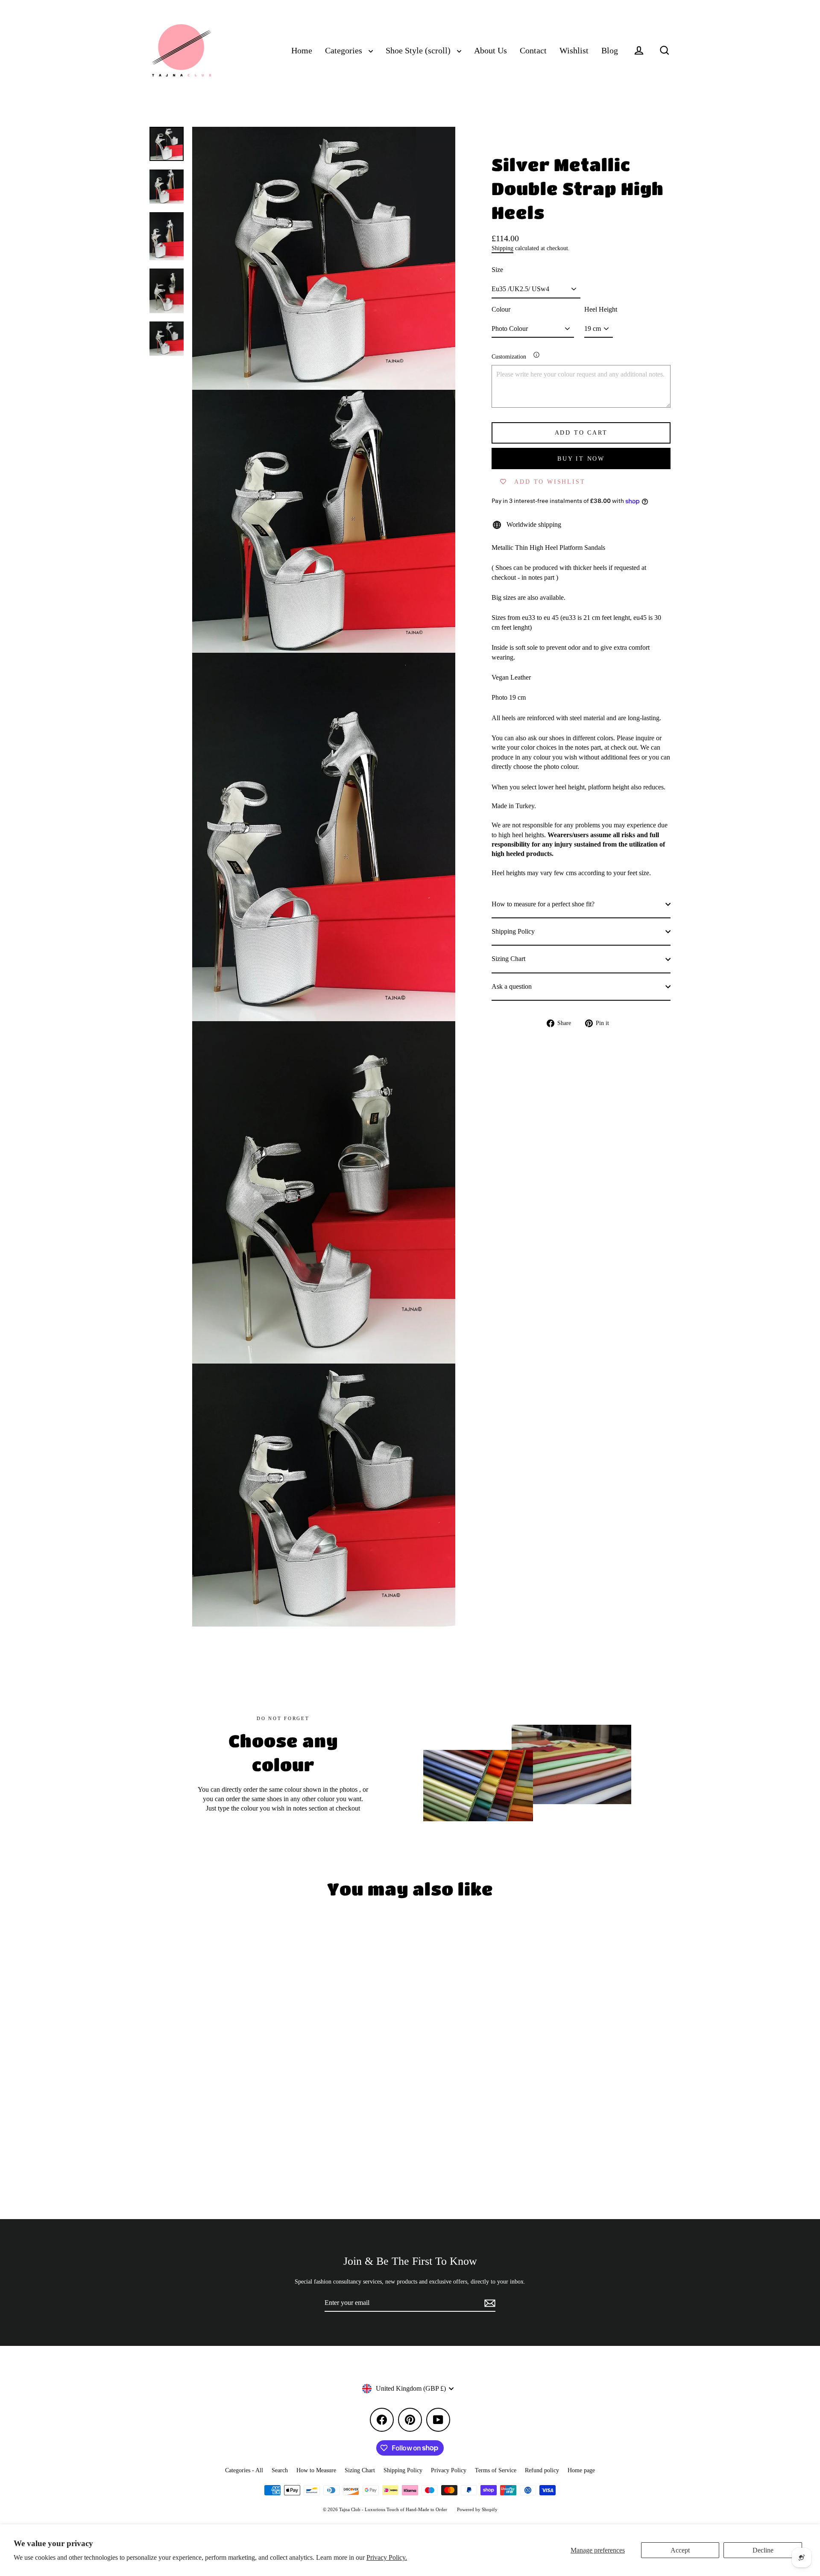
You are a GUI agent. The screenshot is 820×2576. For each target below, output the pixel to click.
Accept (680, 2550)
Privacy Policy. (387, 2557)
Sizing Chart (508, 959)
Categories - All (244, 2470)
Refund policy (542, 2470)
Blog (610, 51)
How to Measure (316, 2470)
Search (280, 2470)
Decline (763, 2550)
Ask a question (512, 986)
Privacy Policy (449, 2470)
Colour (501, 309)
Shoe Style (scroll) (419, 51)
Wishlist (574, 51)
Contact (533, 51)
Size (497, 270)
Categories (345, 51)
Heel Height (601, 309)
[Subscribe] (489, 2303)
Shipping (502, 248)
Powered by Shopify (477, 2509)
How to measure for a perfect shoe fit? (543, 904)
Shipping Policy (513, 931)
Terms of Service (496, 2470)
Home (302, 51)
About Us (491, 51)
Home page (581, 2470)
